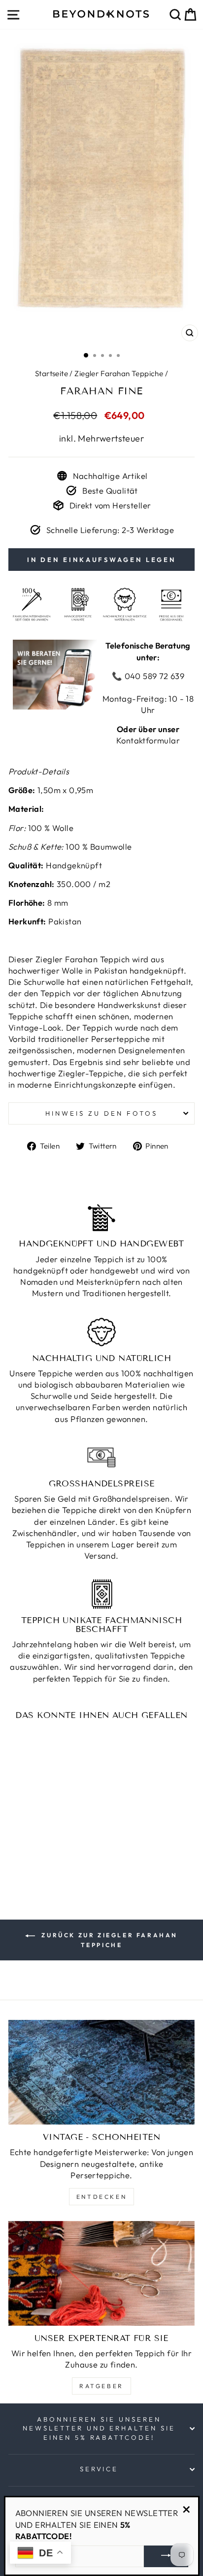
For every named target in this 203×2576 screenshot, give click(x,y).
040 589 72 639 (153, 676)
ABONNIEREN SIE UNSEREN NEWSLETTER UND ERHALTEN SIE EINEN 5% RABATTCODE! (99, 2428)
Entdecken (101, 2197)
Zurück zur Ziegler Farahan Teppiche (108, 1940)
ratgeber (101, 2386)
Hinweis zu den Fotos (101, 1113)
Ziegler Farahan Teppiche (119, 373)
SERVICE (99, 2469)
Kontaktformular (148, 740)
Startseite (51, 373)
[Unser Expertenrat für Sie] (101, 2273)
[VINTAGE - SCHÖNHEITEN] (101, 2072)
